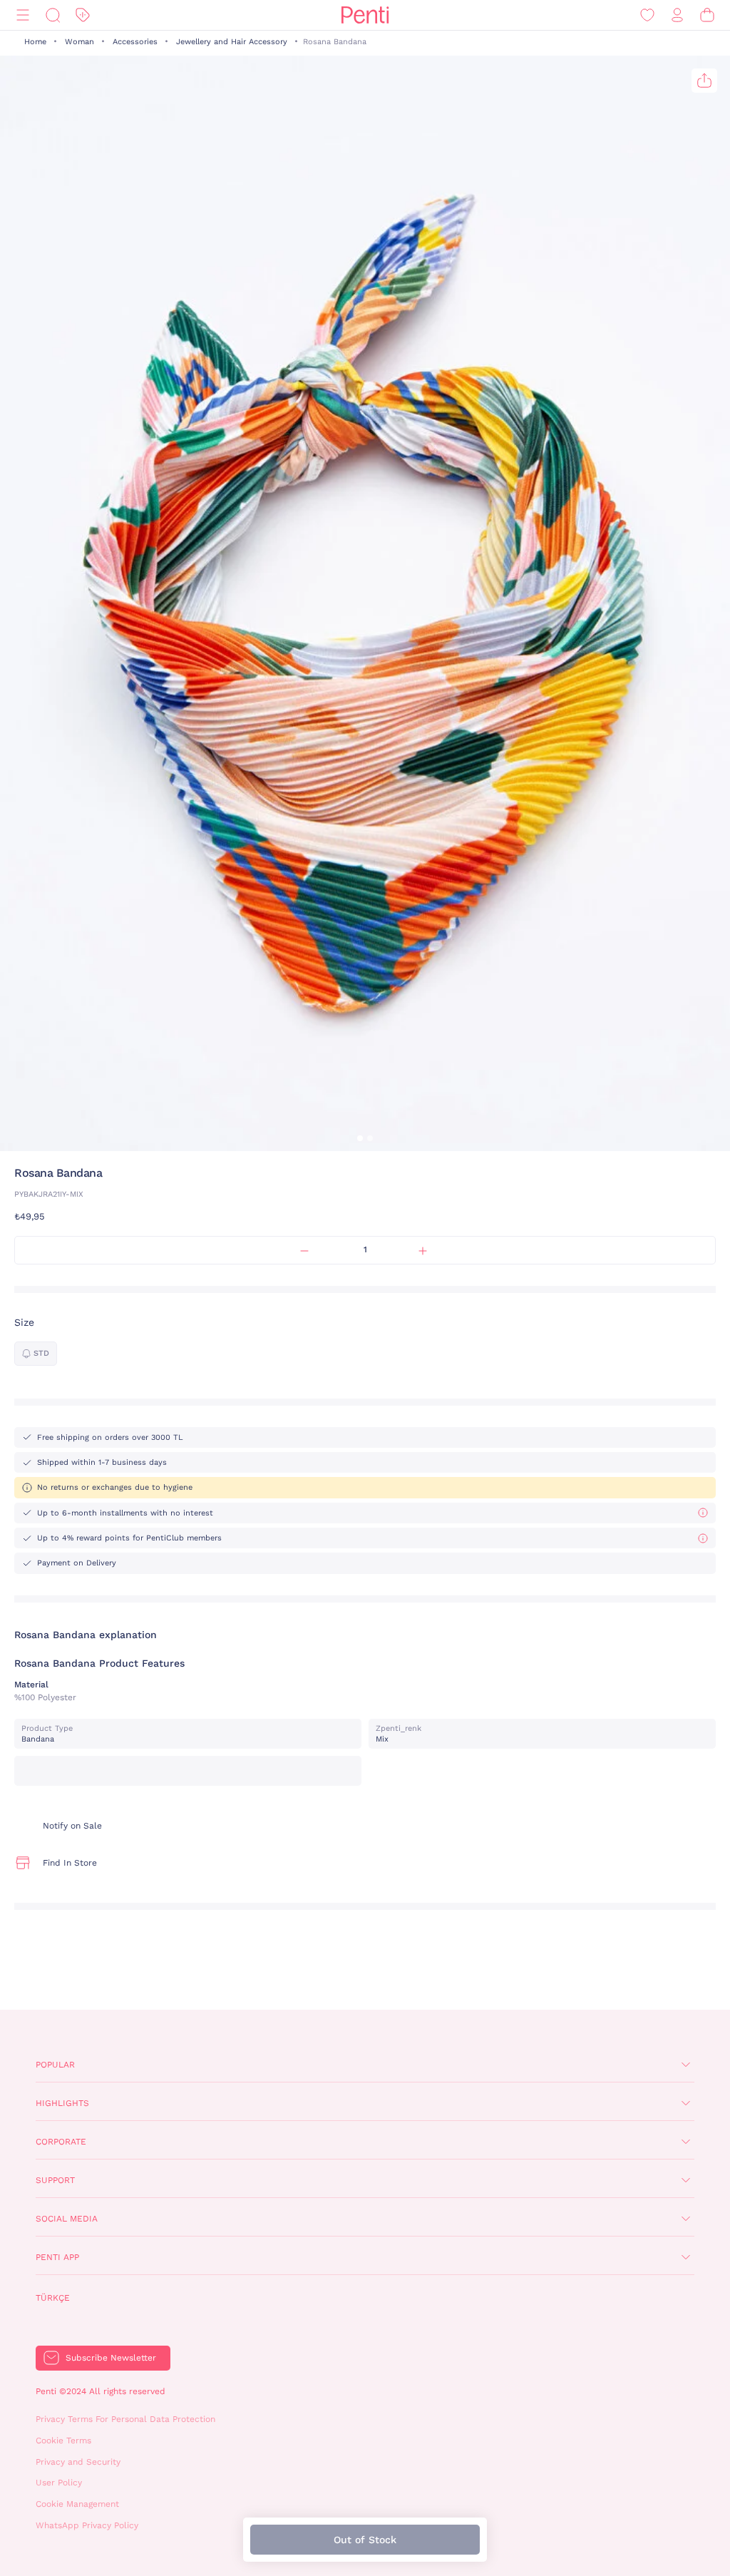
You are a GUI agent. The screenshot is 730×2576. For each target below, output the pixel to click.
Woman (79, 42)
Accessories (135, 42)
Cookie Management (77, 2504)
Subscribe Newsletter (111, 2358)
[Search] (53, 15)
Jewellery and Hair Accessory (232, 42)
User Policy (59, 2483)
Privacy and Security (78, 2462)
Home (35, 42)
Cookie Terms (63, 2440)
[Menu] (23, 15)
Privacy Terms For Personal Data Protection (125, 2419)
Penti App (57, 2257)
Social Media (67, 2219)
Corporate (61, 2142)
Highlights (62, 2103)
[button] (360, 1138)
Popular (55, 2065)
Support (55, 2180)
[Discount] (83, 15)
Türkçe (53, 2298)
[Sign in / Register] (677, 15)
